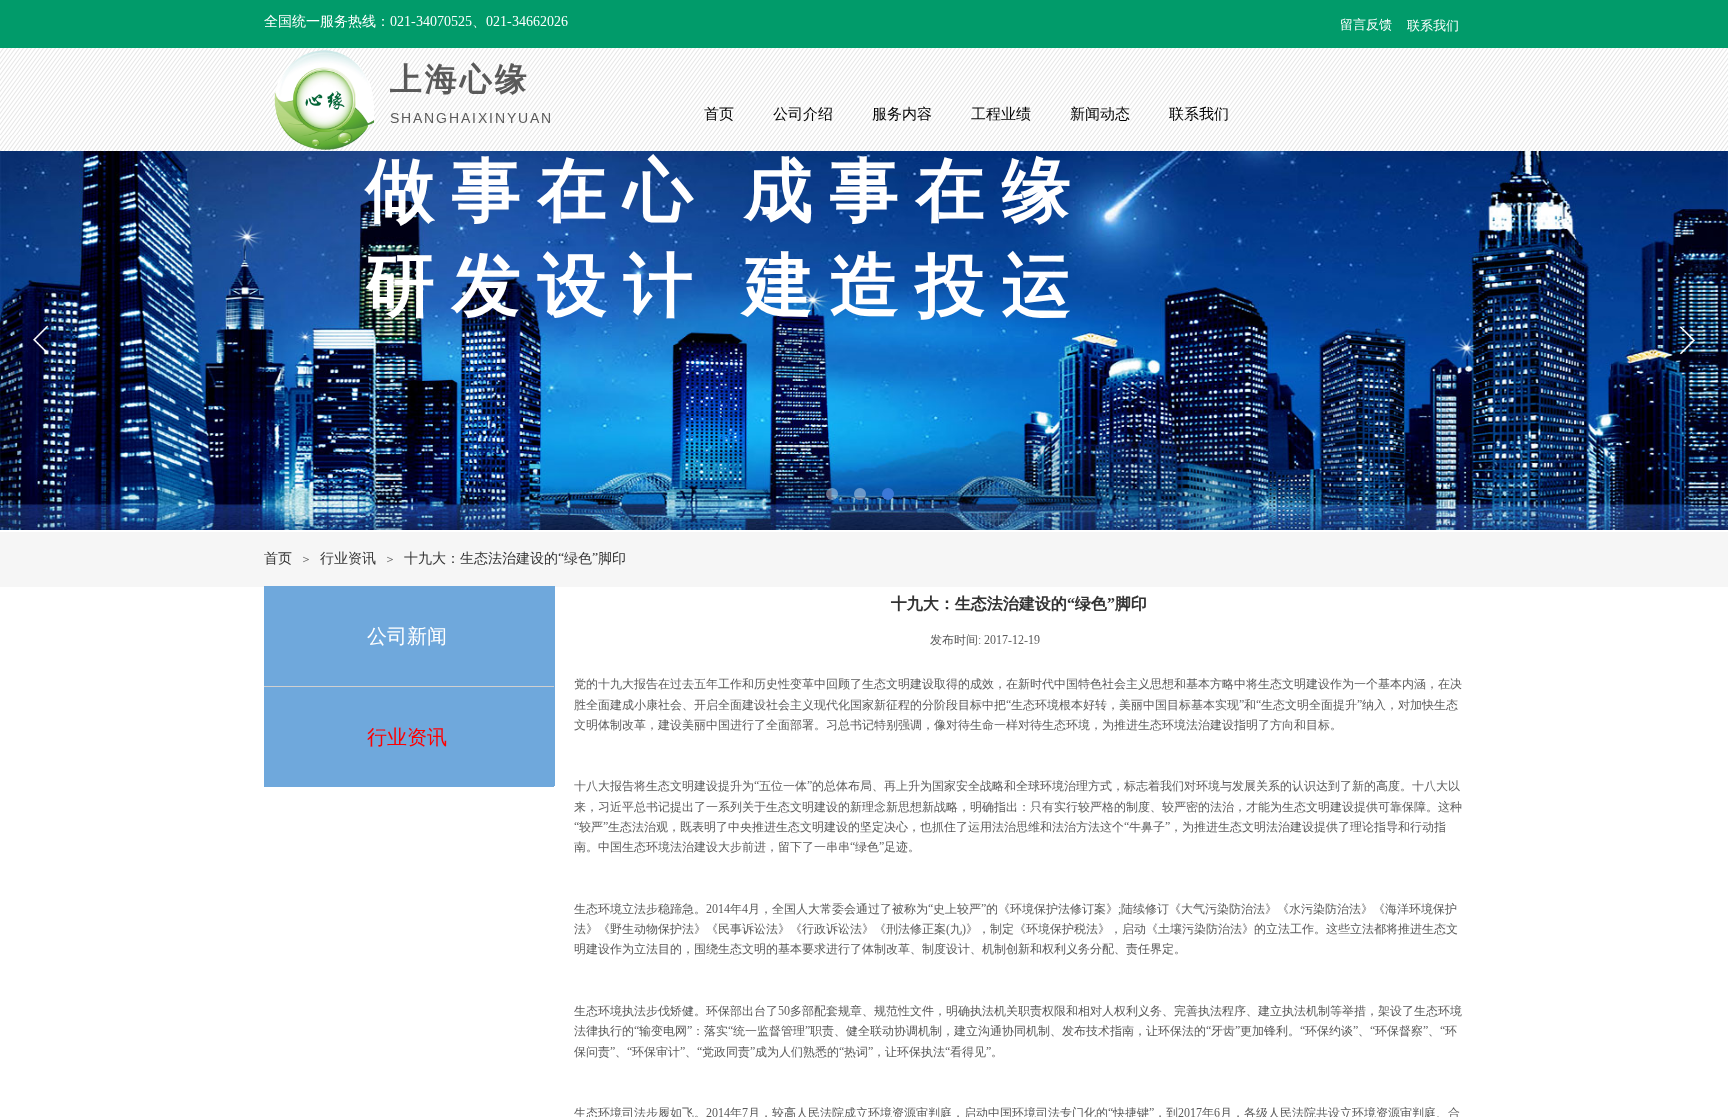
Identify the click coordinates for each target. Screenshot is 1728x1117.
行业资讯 (348, 558)
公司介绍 (803, 114)
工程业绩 (1001, 114)
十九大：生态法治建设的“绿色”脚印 (515, 558)
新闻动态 (1100, 114)
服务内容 (902, 114)
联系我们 (1199, 114)
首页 (719, 114)
